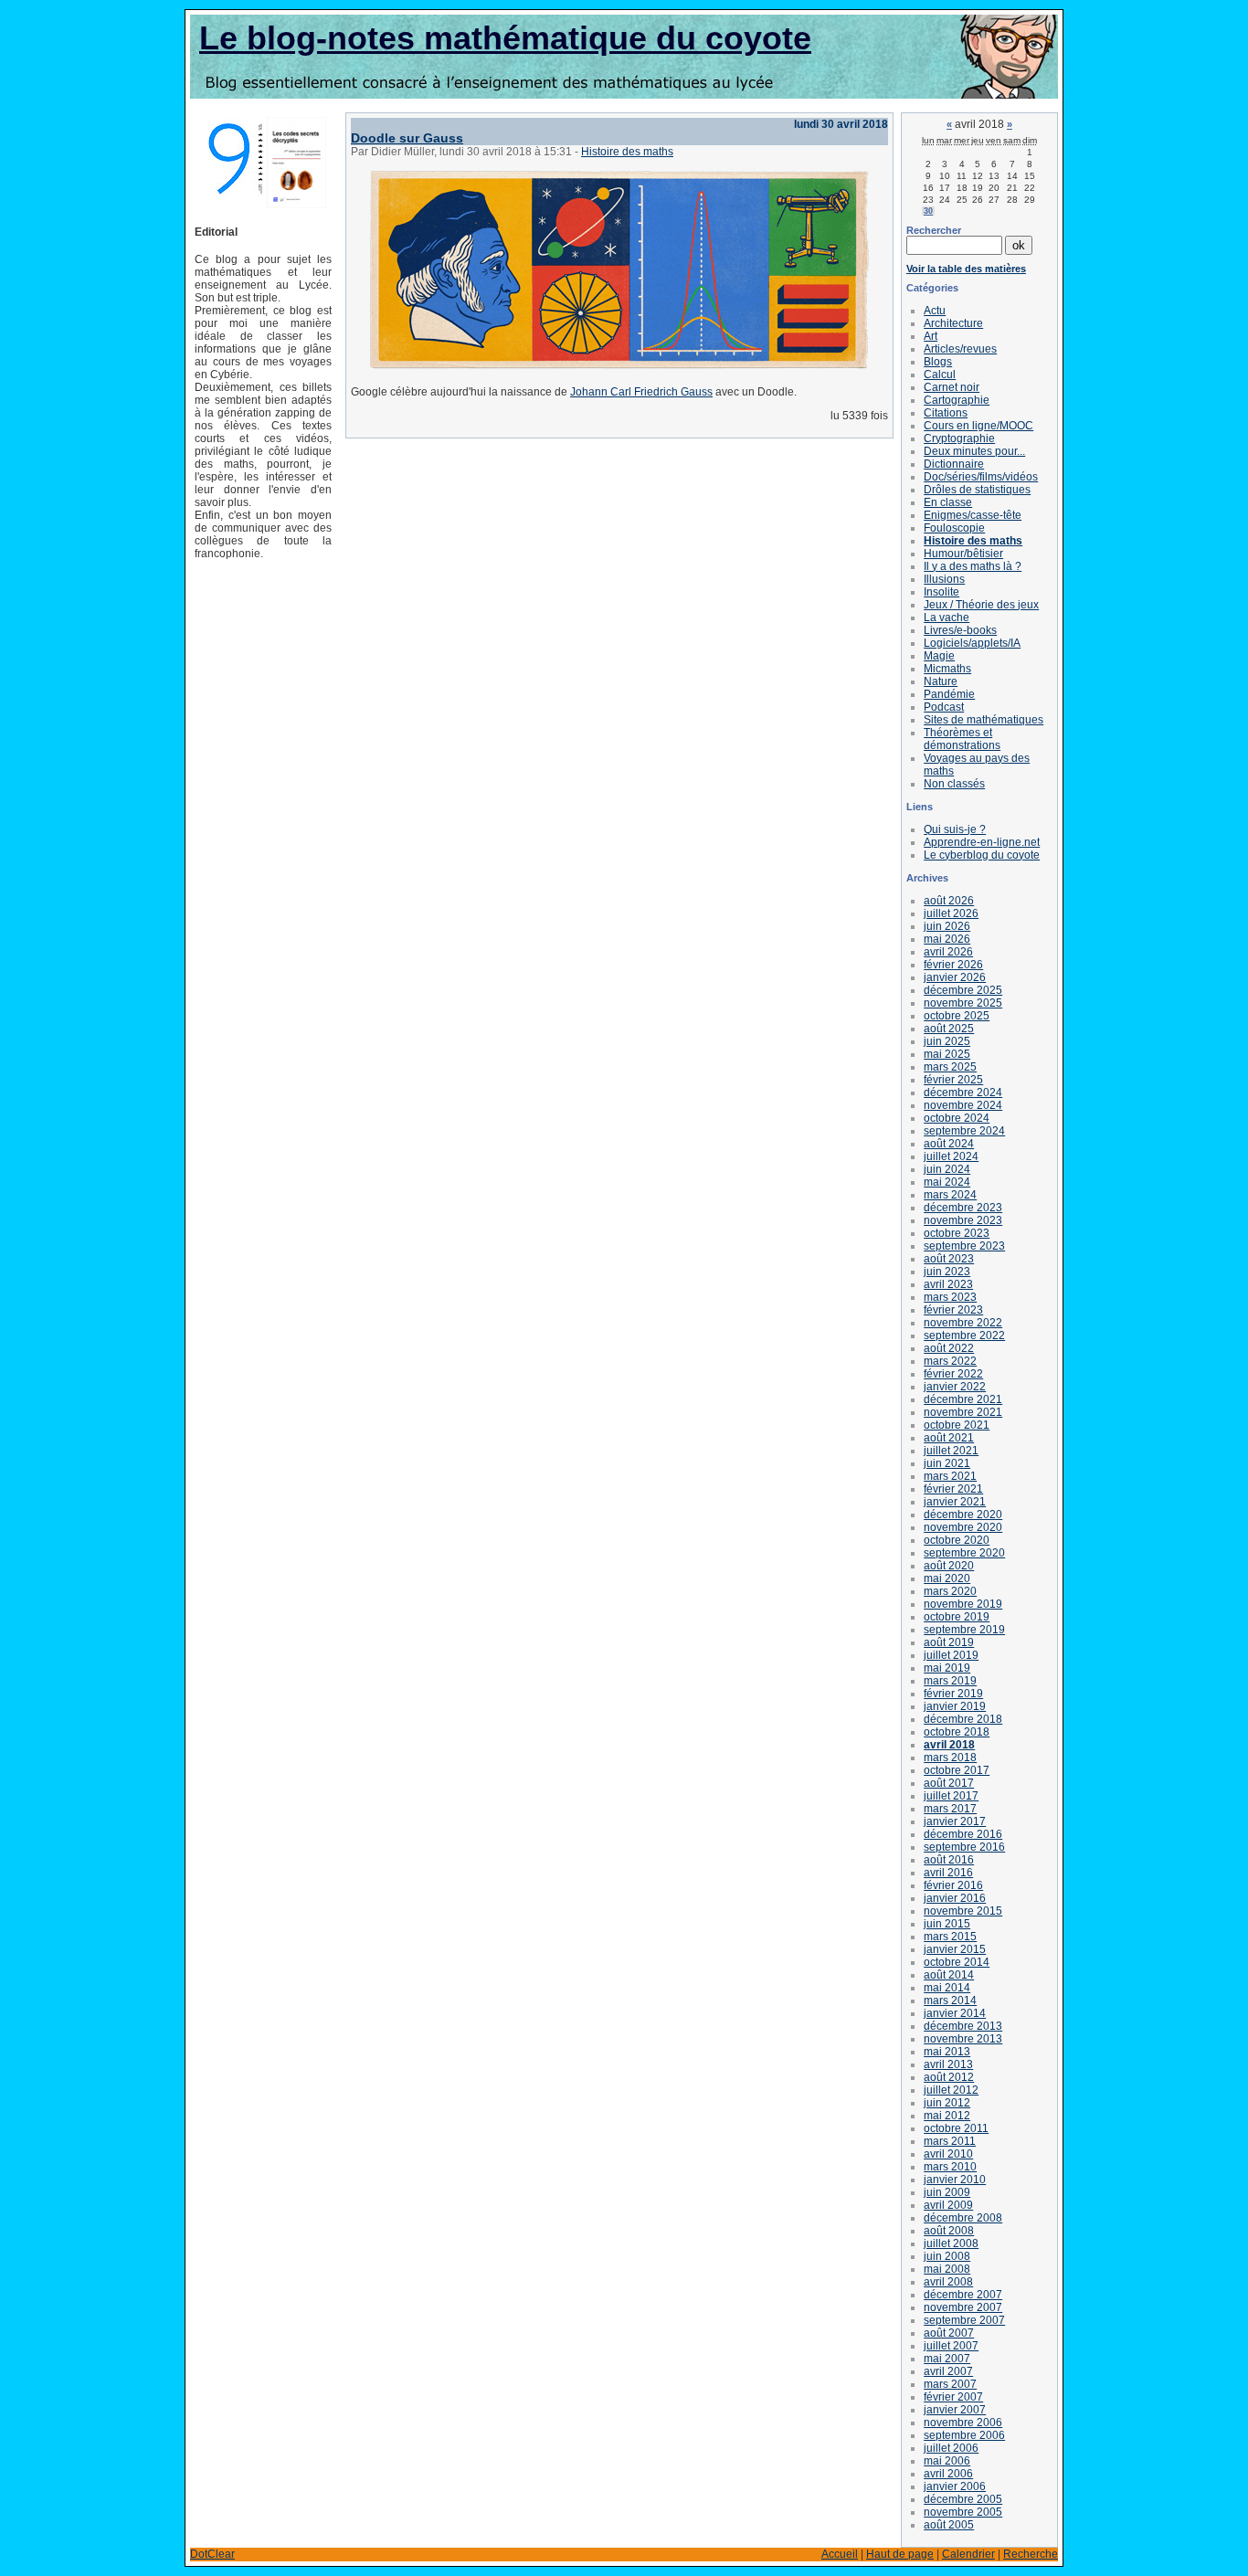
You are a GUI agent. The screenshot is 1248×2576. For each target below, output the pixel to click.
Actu (935, 311)
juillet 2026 (951, 913)
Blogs (938, 362)
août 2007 (949, 2333)
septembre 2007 (964, 2320)
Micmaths (947, 669)
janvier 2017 (955, 1821)
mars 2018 (950, 1758)
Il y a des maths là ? (973, 566)
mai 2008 (947, 2269)
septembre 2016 (964, 1847)
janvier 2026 (955, 977)
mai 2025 (947, 1054)
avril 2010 (948, 2154)
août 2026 (949, 901)
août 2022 (949, 1348)
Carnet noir (952, 387)
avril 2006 (948, 2474)
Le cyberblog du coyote (982, 855)
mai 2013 (947, 2052)
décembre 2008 (963, 2218)
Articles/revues (960, 349)
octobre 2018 (957, 1732)
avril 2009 (948, 2205)
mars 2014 (950, 2001)
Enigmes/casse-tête (973, 515)
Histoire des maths (627, 152)
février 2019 (953, 1694)
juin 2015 (947, 1924)
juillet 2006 (951, 2448)
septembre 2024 (964, 1131)
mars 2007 (950, 2384)
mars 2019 (950, 1681)
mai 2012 (947, 2116)
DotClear (212, 2554)
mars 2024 (950, 1195)
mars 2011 (950, 2141)
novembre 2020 (963, 1527)
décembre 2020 (963, 1515)
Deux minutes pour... (974, 451)
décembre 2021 (963, 1399)
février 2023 (953, 1310)
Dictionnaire (954, 464)
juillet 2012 (951, 2090)
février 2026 (953, 965)
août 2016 (949, 1860)
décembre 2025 (963, 990)
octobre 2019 (957, 1617)
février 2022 (953, 1374)
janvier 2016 (955, 1898)
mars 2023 (950, 1297)
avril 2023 (948, 1284)
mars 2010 (950, 2167)
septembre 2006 (964, 2435)
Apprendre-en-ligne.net (982, 842)
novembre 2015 (963, 1911)
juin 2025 (947, 1041)
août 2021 (949, 1438)
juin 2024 (947, 1169)
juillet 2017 (951, 1796)
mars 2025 (950, 1067)
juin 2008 (947, 2256)
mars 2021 (950, 1476)
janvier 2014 (955, 2013)
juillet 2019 (951, 1655)
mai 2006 (947, 2461)
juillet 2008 (951, 2243)
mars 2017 (950, 1809)
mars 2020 (950, 1591)
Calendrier (968, 2554)
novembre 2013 (963, 2039)
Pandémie (949, 694)
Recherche (1031, 2554)
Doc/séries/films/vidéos (981, 477)
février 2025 (953, 1080)
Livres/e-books (960, 630)
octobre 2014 (957, 1962)
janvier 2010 (955, 2180)
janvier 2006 (955, 2486)
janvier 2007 (955, 2410)
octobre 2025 (957, 1016)
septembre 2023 (964, 1246)
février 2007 (953, 2397)
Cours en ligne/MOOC (978, 426)
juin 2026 (947, 926)
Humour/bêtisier (963, 554)
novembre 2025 (963, 1003)
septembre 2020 (964, 1553)
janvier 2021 (955, 1502)
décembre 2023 (963, 1208)
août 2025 (949, 1029)
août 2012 (949, 2077)
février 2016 (953, 1885)
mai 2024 (947, 1182)
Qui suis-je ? (955, 829)
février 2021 (953, 1489)
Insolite (941, 592)
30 (928, 211)
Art (931, 336)
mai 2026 (947, 939)
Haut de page (900, 2554)
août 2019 (949, 1642)
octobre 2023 (957, 1233)
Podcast (944, 707)
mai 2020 (947, 1578)
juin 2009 (947, 2192)
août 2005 (949, 2525)
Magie (939, 656)
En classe (948, 502)
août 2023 (949, 1259)
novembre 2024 (963, 1105)
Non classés (954, 784)
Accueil (840, 2554)
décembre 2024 (963, 1093)
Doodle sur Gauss (407, 138)
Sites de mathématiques (984, 720)
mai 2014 (947, 1988)
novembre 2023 (963, 1220)
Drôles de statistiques (977, 490)
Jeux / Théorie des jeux (981, 605)
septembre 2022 (964, 1336)
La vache (947, 618)
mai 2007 (947, 2359)
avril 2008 (948, 2282)
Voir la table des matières (966, 269)
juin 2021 (947, 1463)
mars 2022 (950, 1361)
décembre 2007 (963, 2295)
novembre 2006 (963, 2423)
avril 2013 (948, 2064)
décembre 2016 (963, 1834)
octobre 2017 (957, 1770)
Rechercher (934, 230)
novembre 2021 (963, 1412)
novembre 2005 (963, 2512)
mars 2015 (950, 1937)
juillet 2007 (951, 2346)
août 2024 (949, 1144)
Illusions (944, 579)
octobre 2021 (957, 1425)
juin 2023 (947, 1272)
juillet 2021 (951, 1451)
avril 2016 (948, 1873)
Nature (941, 681)
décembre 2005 (963, 2499)
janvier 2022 (955, 1387)
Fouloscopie (954, 528)
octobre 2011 (956, 2128)
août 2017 (949, 1783)
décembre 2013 (963, 2026)
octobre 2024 (957, 1118)
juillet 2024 (951, 1156)
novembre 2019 (963, 1604)
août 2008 (949, 2231)
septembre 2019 (964, 1630)
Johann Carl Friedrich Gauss (641, 392)
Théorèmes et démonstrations (962, 739)
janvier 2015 (955, 1949)
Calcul (940, 375)
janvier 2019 (955, 1706)
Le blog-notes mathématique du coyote (505, 38)
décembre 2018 (963, 1719)
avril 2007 (948, 2371)
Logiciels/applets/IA (972, 643)
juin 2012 (947, 2103)
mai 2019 (947, 1668)
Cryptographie (959, 438)
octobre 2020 (957, 1540)
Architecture (953, 323)
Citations (946, 413)
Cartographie (957, 400)
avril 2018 (949, 1745)
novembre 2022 (963, 1323)
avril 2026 (948, 952)
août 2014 (949, 1975)
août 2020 (949, 1566)
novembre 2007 (963, 2307)
